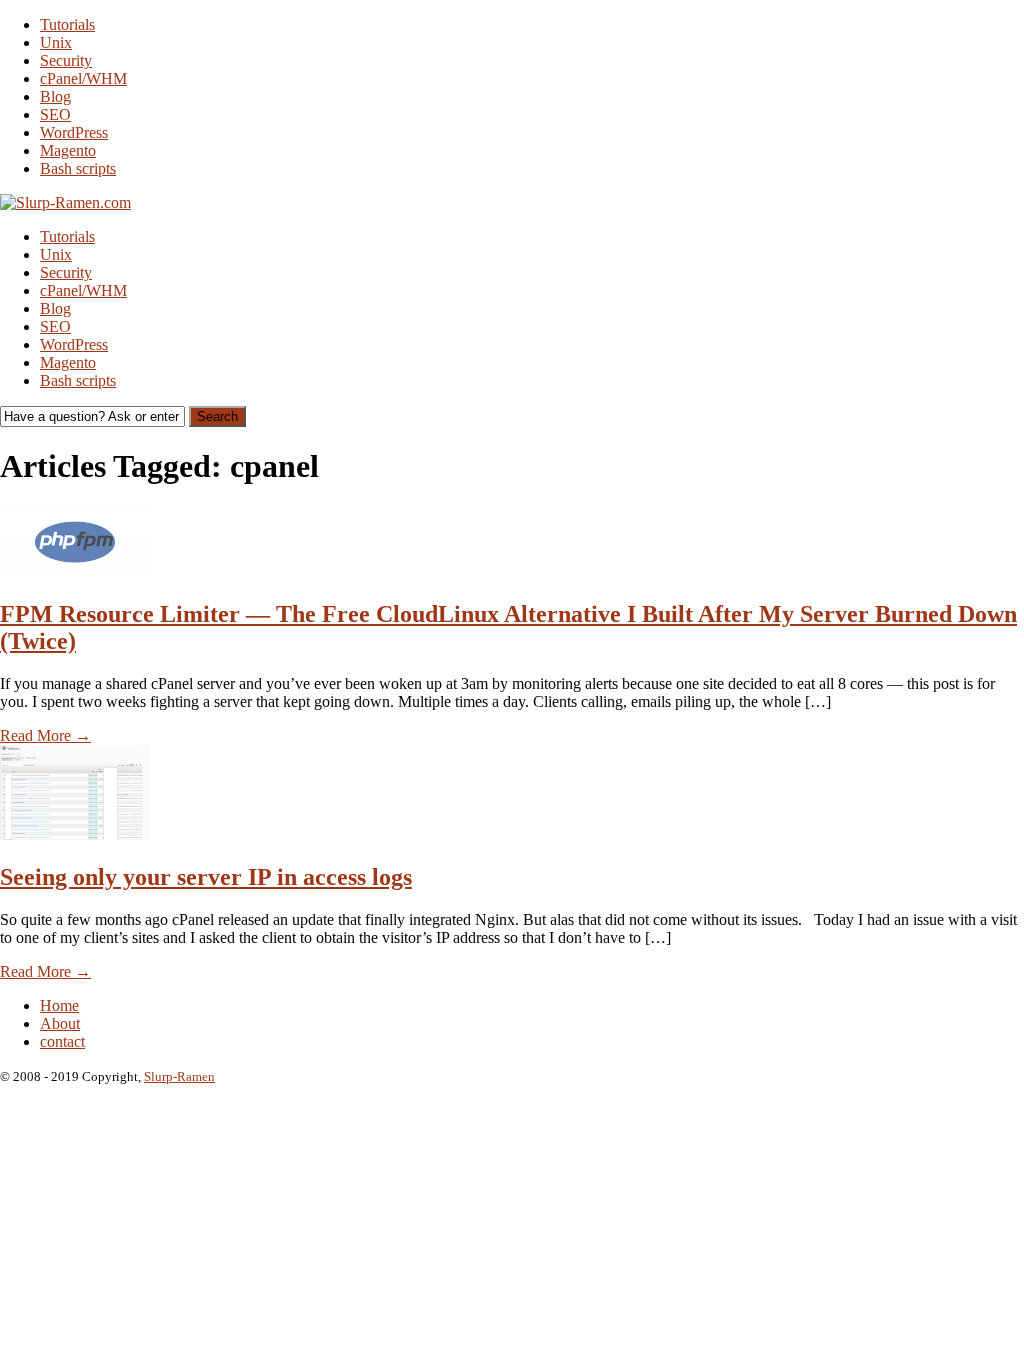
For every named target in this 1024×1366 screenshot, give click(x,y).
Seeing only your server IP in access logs (206, 877)
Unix (56, 42)
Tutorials (67, 24)
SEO (55, 114)
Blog (55, 96)
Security (66, 60)
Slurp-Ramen (179, 1076)
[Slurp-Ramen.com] (65, 202)
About (60, 1023)
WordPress (74, 132)
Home (59, 1005)
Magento (68, 150)
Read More (45, 735)
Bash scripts (78, 168)
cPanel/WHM (83, 78)
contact (62, 1041)
